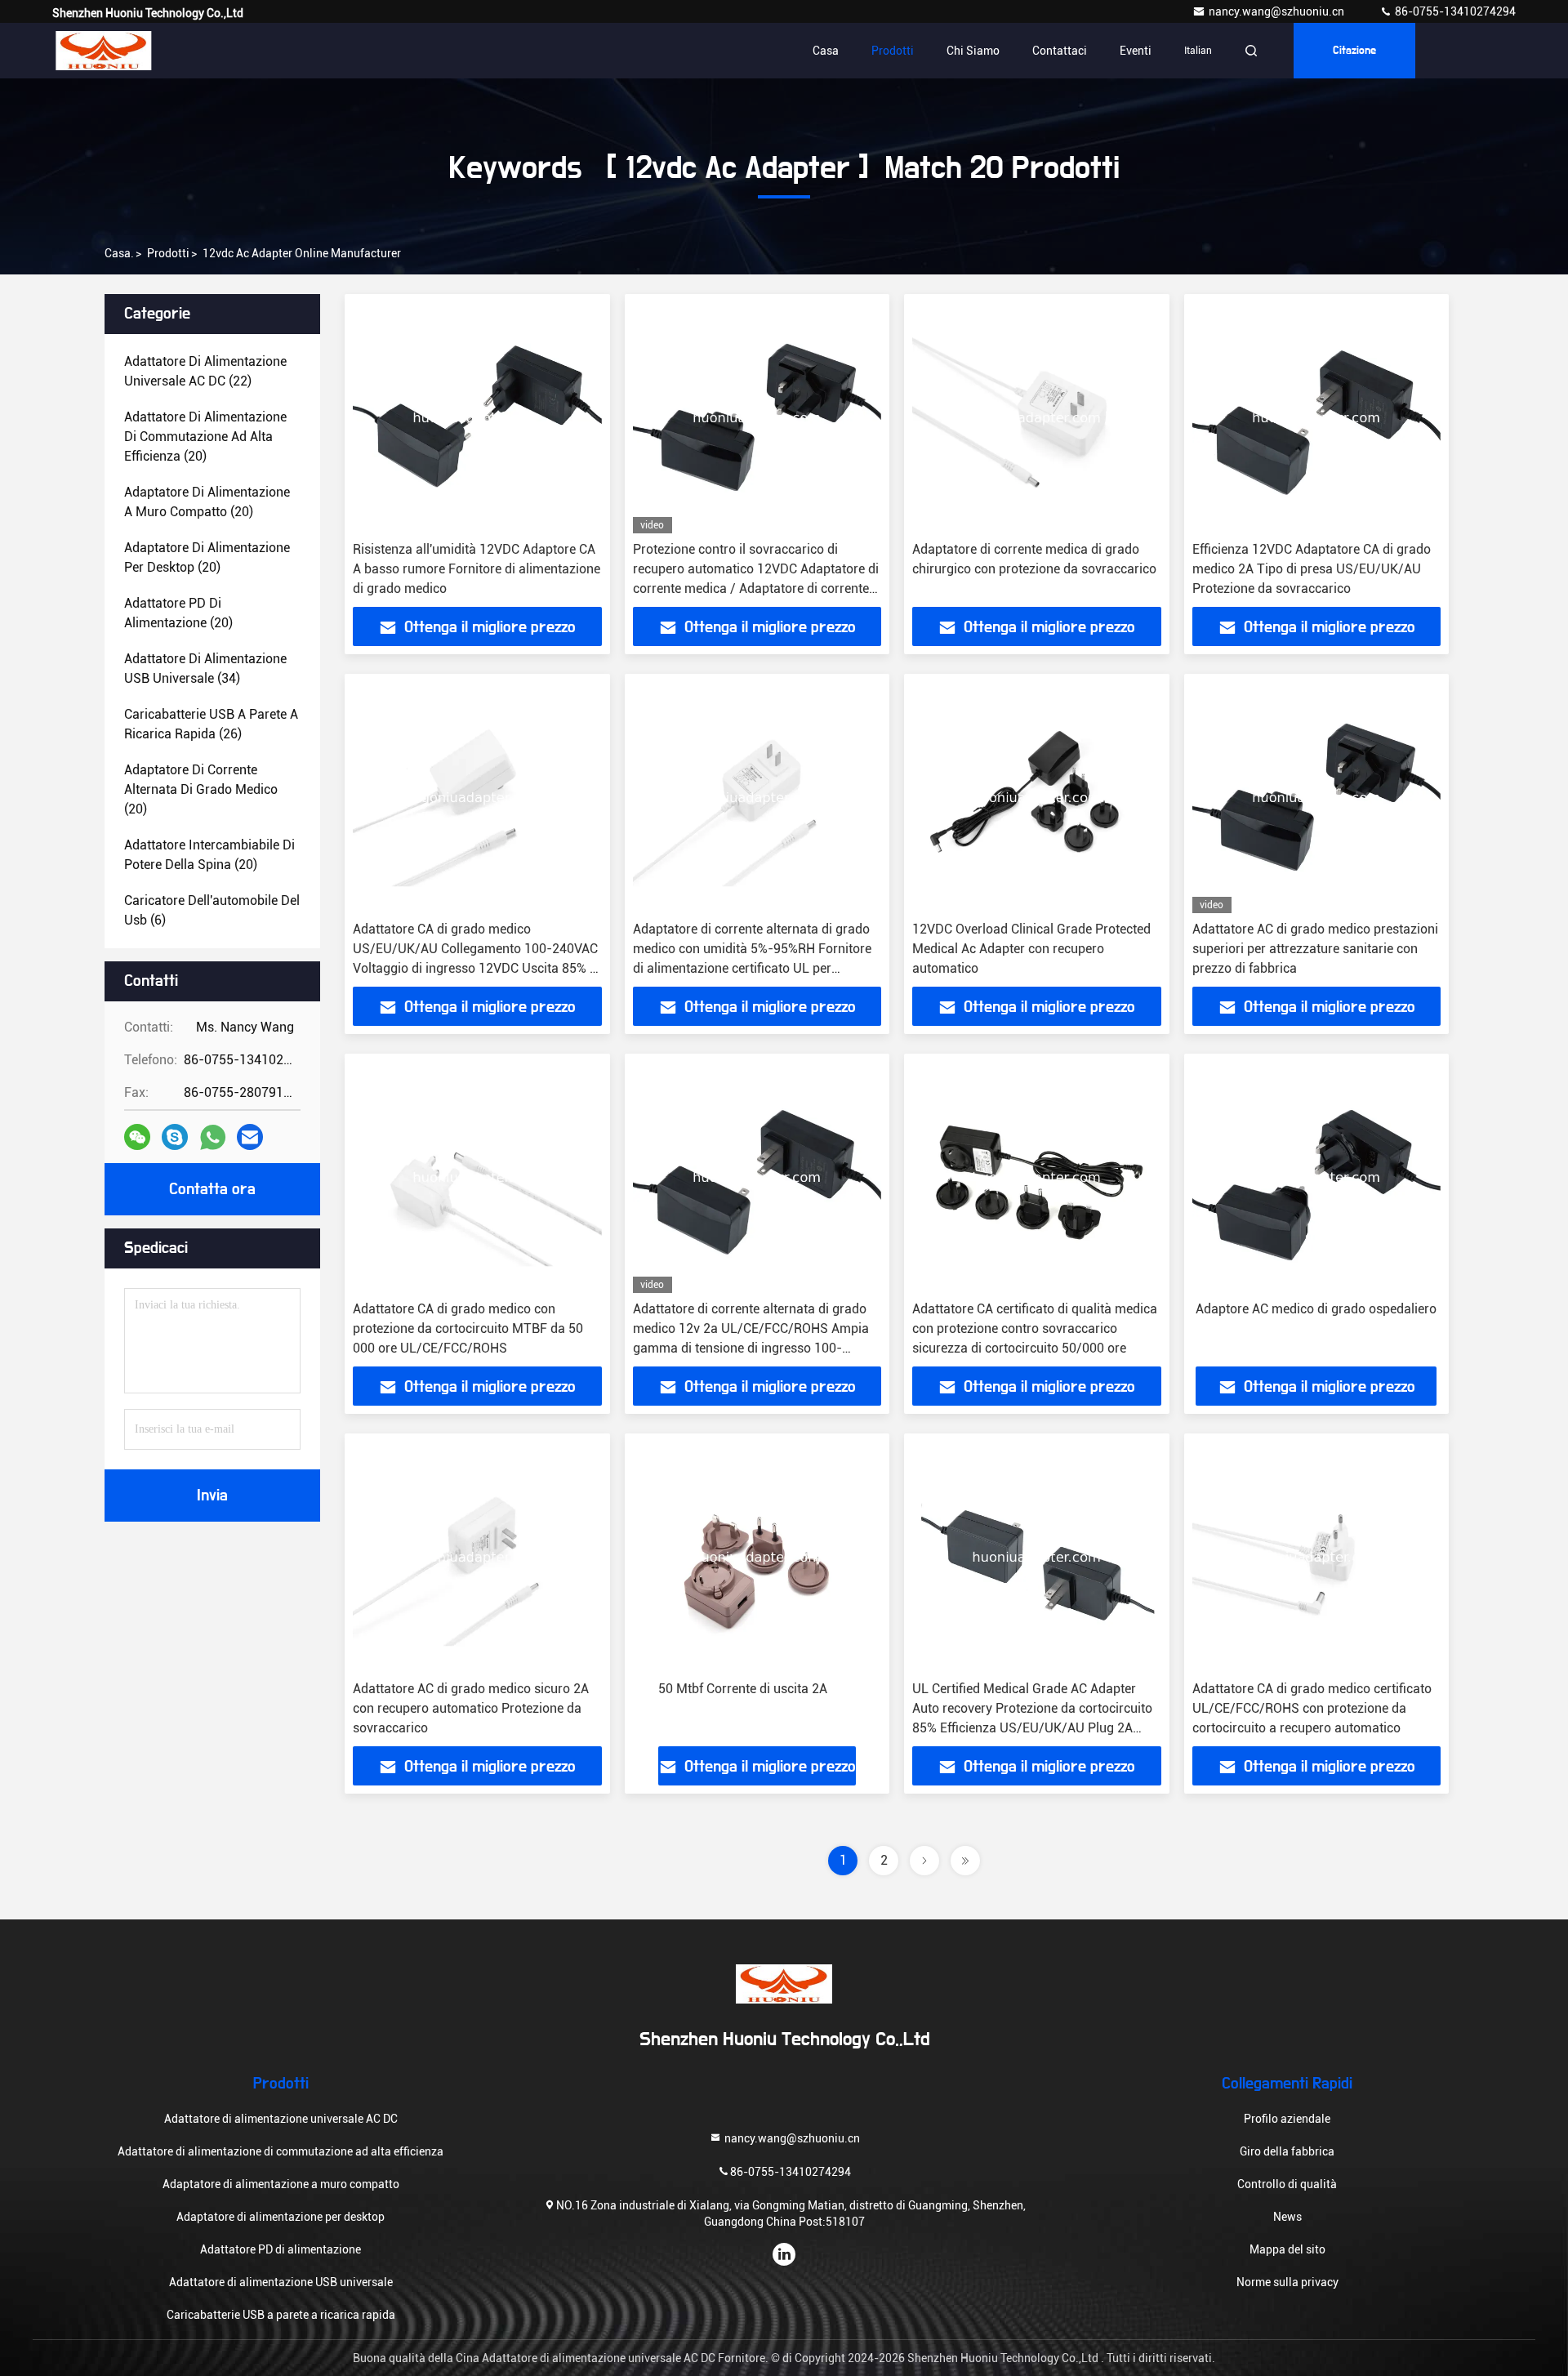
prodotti (168, 253)
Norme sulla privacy (1287, 2282)
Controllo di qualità (1287, 2184)
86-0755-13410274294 (1454, 11)
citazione (1354, 51)
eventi (1136, 51)
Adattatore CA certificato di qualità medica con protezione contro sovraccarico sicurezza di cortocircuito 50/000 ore (1035, 1328)
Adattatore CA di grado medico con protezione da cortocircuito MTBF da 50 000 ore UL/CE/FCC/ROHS (468, 1328)
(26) (211, 724)
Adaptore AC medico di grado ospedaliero (1316, 1309)
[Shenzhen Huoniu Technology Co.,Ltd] (104, 51)
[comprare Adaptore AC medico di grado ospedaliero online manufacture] (1317, 1177)
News (1287, 2217)
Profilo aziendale (1287, 2119)
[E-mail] (250, 1137)
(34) (205, 669)
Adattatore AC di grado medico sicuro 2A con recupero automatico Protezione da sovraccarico (471, 1708)
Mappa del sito (1287, 2249)
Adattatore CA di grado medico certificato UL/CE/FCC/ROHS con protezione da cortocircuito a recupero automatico (1312, 1708)
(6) (212, 910)
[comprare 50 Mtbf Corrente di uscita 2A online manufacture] (757, 1557)
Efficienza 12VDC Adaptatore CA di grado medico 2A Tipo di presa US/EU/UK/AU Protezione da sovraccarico (1312, 569)
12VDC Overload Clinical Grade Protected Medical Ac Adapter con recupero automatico (1031, 949)
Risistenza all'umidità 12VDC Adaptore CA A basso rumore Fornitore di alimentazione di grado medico (477, 569)
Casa (826, 51)
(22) (205, 371)
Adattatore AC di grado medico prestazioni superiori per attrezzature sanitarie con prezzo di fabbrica (1315, 949)
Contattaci (1060, 51)
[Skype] (175, 1137)
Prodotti (893, 51)
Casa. (119, 253)
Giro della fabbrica (1287, 2151)
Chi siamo (973, 51)
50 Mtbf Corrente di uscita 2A (743, 1689)
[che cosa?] (213, 1137)
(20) (205, 437)
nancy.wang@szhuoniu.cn (1278, 11)
